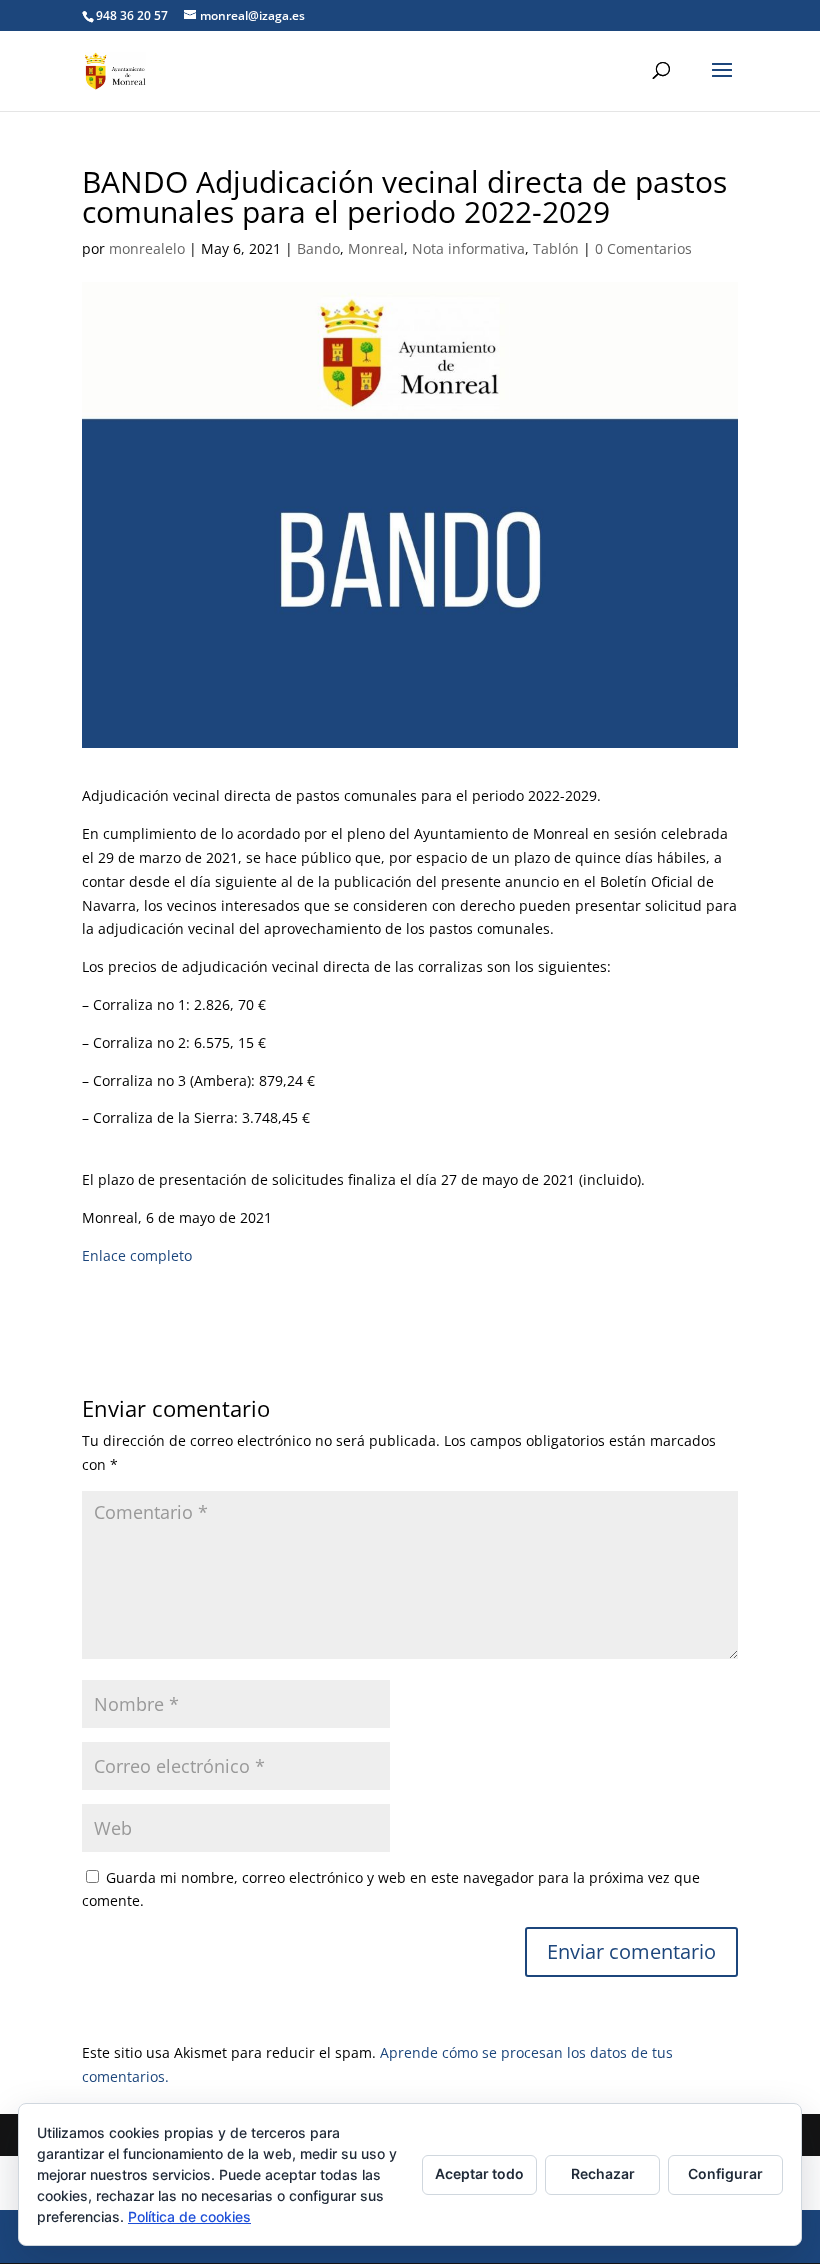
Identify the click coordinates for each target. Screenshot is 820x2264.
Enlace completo (137, 1255)
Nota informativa (468, 248)
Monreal (376, 248)
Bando (318, 248)
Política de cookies (189, 2216)
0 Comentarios (643, 248)
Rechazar (603, 2173)
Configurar (725, 2173)
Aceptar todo (479, 2173)
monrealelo (147, 248)
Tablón (556, 248)
